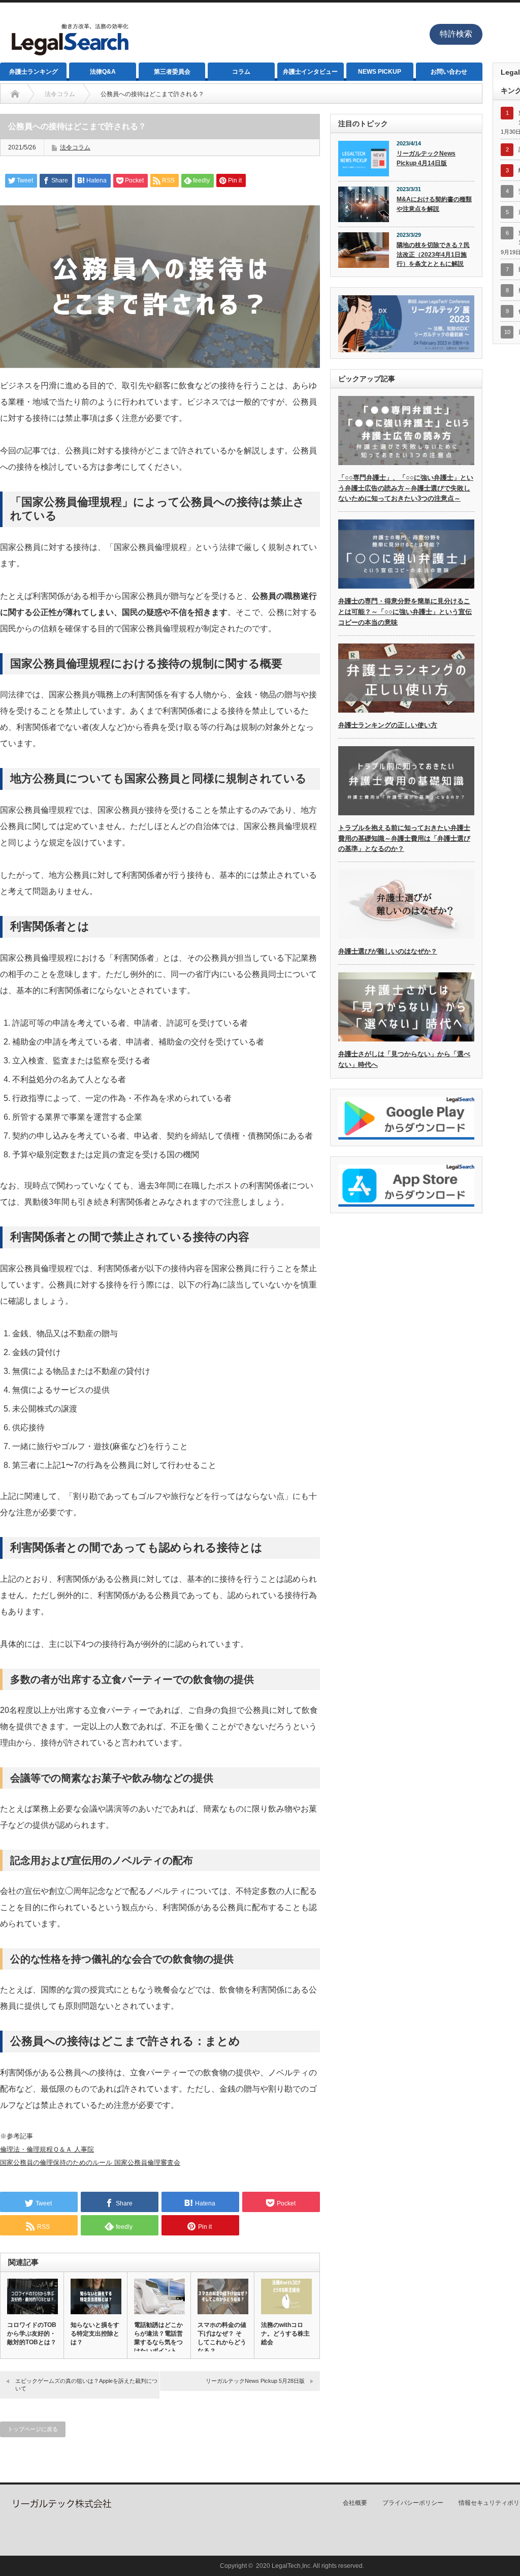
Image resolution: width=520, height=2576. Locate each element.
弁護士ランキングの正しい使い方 (388, 725)
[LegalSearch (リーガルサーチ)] (69, 58)
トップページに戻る (33, 2429)
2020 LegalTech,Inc (283, 2566)
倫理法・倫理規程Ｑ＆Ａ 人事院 (47, 2149)
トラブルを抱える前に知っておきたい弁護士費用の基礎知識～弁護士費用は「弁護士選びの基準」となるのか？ (404, 838)
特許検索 (456, 34)
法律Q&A (103, 72)
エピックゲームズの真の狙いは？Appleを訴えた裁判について (86, 2385)
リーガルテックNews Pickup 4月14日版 (426, 158)
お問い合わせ (449, 72)
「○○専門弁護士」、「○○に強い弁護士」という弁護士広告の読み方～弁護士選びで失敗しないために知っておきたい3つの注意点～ (406, 488)
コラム (241, 72)
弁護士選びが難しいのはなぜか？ (388, 951)
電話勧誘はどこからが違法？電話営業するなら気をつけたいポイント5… (158, 2342)
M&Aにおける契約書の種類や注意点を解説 (434, 204)
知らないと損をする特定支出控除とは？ (95, 2334)
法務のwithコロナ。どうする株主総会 (285, 2334)
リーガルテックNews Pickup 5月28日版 (255, 2381)
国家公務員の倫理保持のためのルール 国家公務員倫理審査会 (90, 2163)
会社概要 (355, 2503)
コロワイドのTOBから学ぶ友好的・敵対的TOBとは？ (32, 2334)
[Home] (15, 94)
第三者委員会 (172, 72)
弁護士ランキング (34, 72)
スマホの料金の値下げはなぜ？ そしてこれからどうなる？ (222, 2338)
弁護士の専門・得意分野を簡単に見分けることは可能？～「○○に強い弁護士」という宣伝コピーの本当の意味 (405, 612)
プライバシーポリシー (413, 2503)
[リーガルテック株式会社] (61, 2506)
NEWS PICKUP (380, 72)
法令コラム (75, 147)
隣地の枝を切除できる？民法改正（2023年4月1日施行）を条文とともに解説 (433, 254)
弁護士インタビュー (310, 72)
